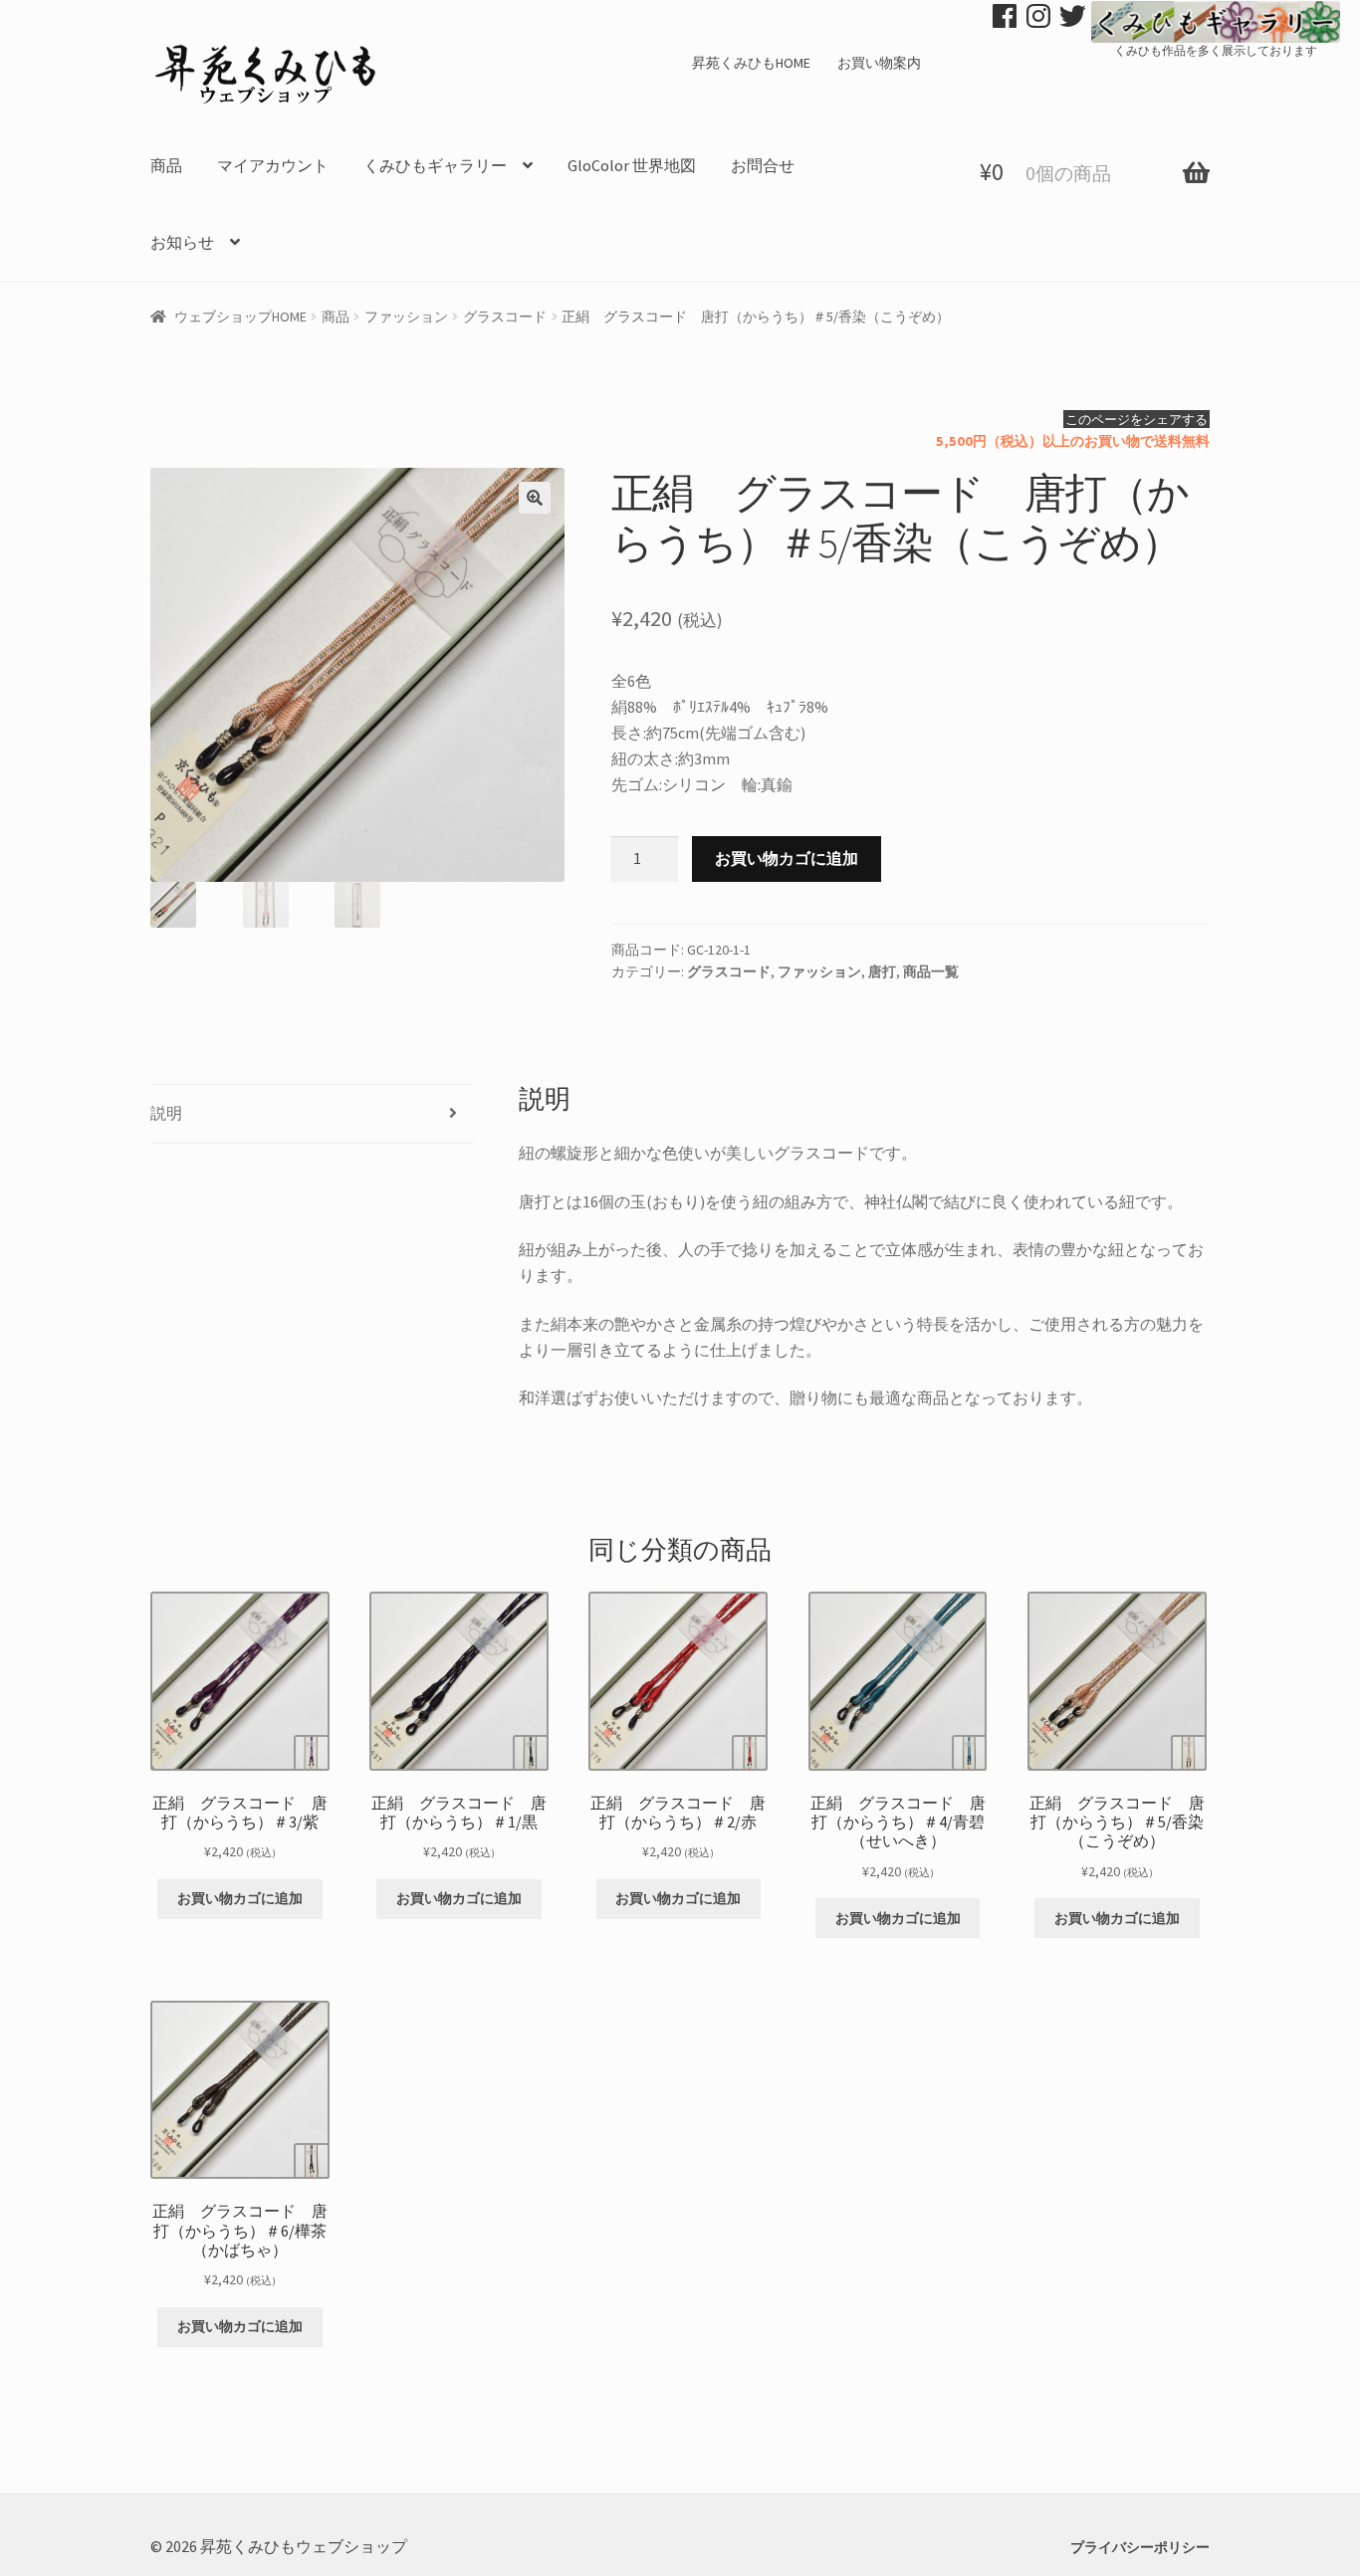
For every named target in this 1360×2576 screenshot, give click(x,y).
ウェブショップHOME (240, 317)
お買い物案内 (879, 63)
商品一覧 (931, 971)
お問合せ (763, 165)
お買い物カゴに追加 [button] (240, 1898)
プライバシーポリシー (1140, 2547)
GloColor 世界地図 (632, 165)
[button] (535, 498)
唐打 (882, 971)
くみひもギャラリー (435, 165)
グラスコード (505, 317)
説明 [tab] (166, 1113)
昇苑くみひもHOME (751, 63)
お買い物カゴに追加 (787, 858)
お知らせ (182, 242)
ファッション (406, 317)
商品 (166, 165)
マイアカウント (273, 165)
